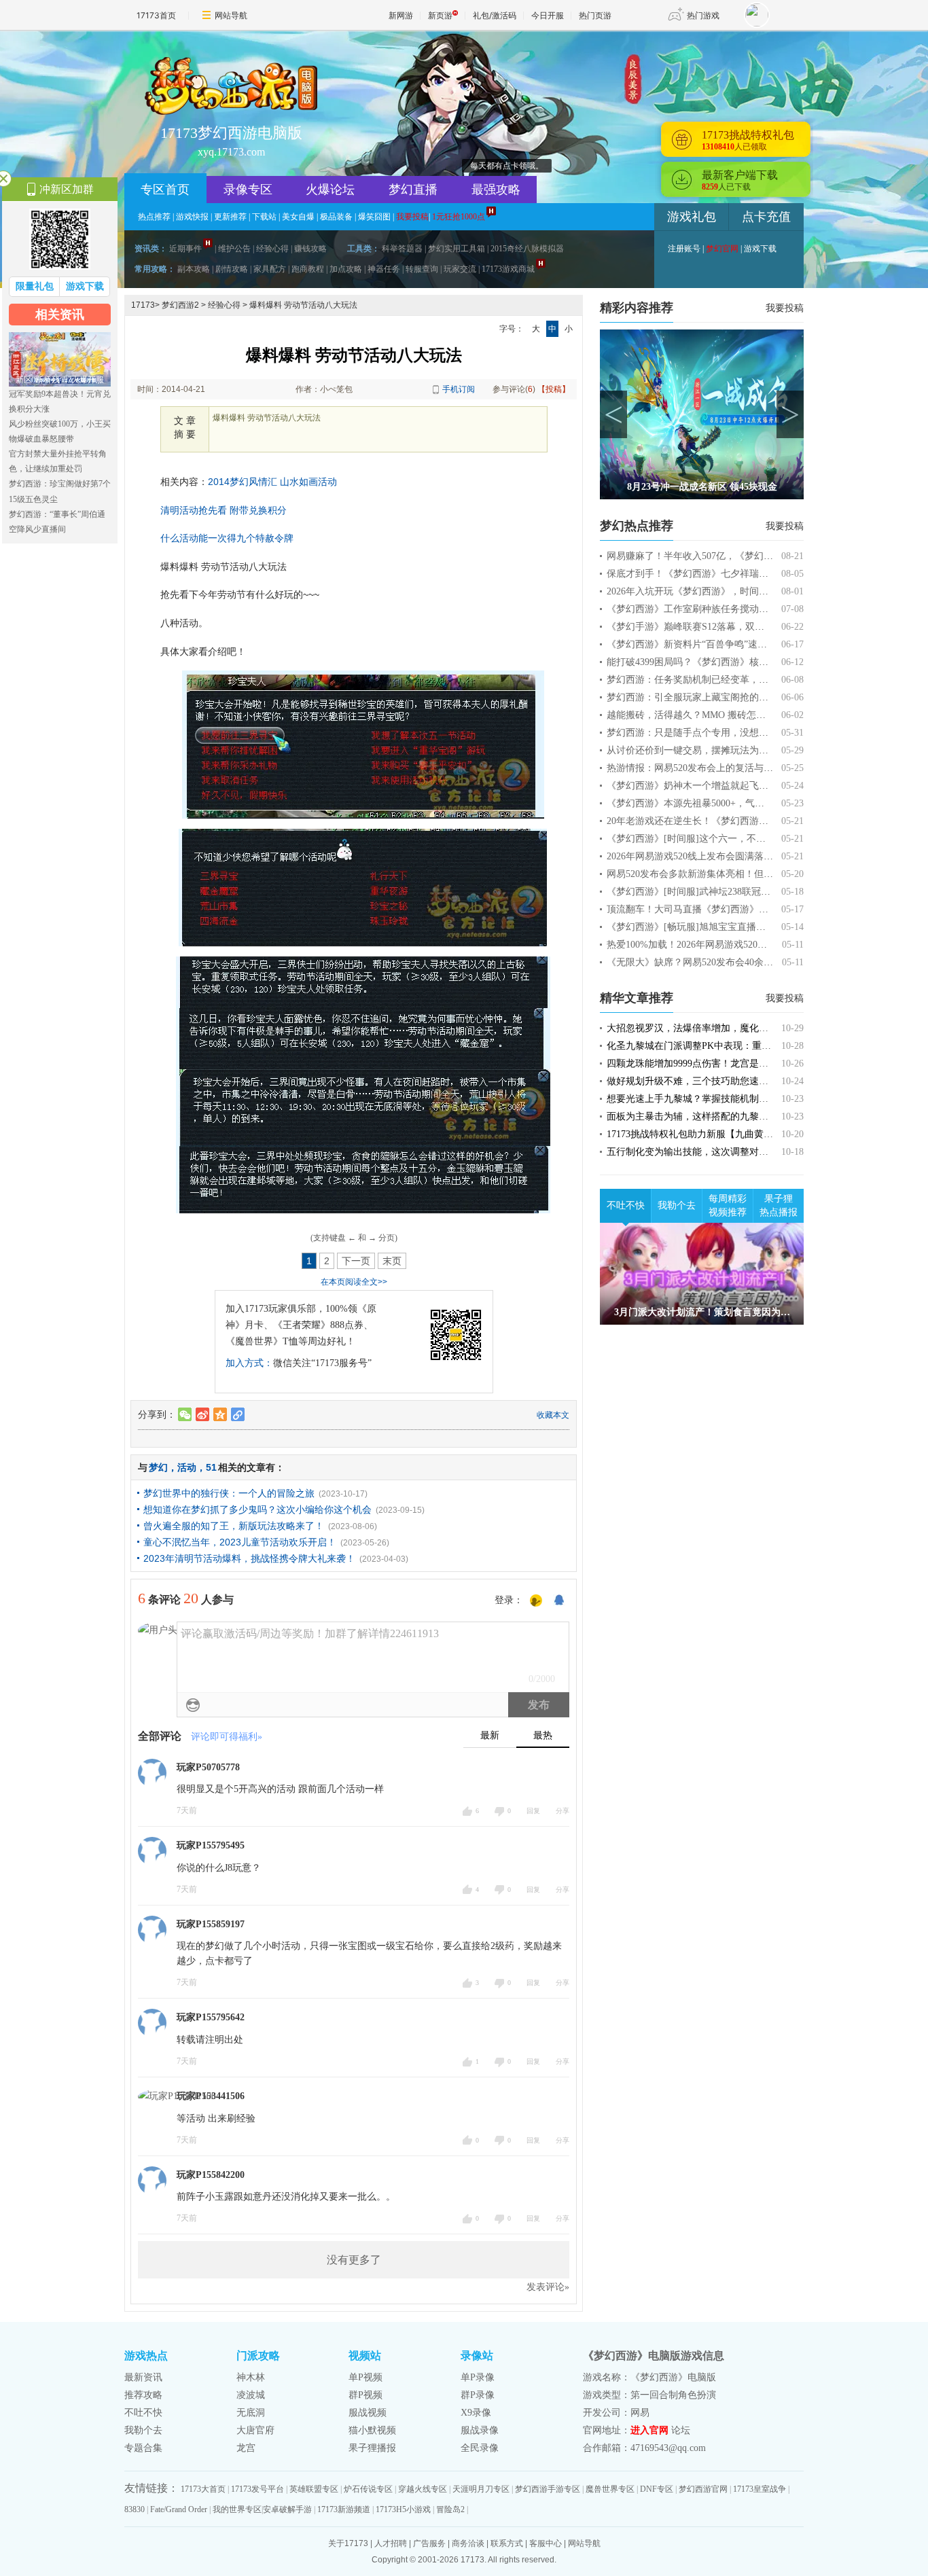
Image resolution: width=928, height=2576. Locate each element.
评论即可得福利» (227, 1737)
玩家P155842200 (211, 2175)
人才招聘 (391, 2543)
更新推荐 (230, 217)
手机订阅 (459, 389)
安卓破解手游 (287, 2509)
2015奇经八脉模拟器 (527, 249)
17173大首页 (203, 2489)
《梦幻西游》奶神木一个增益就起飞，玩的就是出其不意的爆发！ (745, 786)
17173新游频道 (344, 2509)
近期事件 (185, 249)
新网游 (401, 15)
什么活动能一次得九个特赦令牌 (227, 538)
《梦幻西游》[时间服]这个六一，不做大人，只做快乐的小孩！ (738, 839)
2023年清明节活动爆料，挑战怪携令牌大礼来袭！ (249, 1558)
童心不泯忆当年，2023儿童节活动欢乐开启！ (240, 1542)
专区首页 (165, 190)
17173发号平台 (257, 2489)
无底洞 (251, 2413)
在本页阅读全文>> (354, 1282)
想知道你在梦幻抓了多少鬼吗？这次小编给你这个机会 (257, 1509)
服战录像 (480, 2430)
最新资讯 (143, 2377)
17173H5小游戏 (403, 2509)
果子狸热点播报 (779, 1205)
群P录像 (478, 2395)
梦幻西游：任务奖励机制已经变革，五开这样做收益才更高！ (735, 680)
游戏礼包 (692, 217)
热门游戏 (703, 15)
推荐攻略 (143, 2395)
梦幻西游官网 (703, 2489)
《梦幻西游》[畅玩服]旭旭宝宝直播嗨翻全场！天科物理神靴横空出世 (753, 927)
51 (211, 1467)
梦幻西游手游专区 (548, 2489)
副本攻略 (194, 269)
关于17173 (348, 2543)
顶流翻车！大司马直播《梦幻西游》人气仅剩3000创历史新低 (735, 909)
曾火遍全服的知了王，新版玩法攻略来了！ (234, 1526)
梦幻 (158, 1467)
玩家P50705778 (208, 1767)
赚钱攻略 (310, 249)
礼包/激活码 (495, 15)
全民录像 (480, 2448)
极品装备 (336, 217)
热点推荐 (154, 217)
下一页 (356, 1261)
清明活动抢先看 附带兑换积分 (224, 510)
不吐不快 (626, 1205)
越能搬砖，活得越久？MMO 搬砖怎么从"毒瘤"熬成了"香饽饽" (737, 715)
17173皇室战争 (760, 2489)
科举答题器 (402, 249)
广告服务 (429, 2543)
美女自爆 (298, 217)
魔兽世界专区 (610, 2489)
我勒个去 (677, 1205)
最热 (543, 1735)
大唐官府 (255, 2430)
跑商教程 (308, 269)
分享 (563, 1811)
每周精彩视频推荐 (728, 1205)
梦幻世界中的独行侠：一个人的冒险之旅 (229, 1493)
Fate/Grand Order (179, 2509)
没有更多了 (354, 2260)
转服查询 (422, 269)
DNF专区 (657, 2489)
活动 (187, 1467)
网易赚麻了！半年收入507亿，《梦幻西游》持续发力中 (723, 556)
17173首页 (156, 15)
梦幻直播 (413, 190)
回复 (533, 1811)
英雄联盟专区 (314, 2489)
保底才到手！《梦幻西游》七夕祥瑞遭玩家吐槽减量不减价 (730, 574)
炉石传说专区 (368, 2489)
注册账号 (684, 249)
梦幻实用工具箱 (457, 249)
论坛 (681, 2430)
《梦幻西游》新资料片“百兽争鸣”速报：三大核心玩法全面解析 (739, 644)
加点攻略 (346, 269)
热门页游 (595, 15)
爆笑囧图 (374, 217)
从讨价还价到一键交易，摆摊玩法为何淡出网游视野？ (721, 750)
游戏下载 (760, 249)
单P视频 (365, 2377)
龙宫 (246, 2448)
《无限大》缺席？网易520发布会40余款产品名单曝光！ (723, 962)
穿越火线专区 (423, 2489)
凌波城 (251, 2395)
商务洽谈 (468, 2543)
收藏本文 (553, 1415)
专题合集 (143, 2448)
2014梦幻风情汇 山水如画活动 (272, 482)
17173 (143, 305)
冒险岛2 (450, 2509)
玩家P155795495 (211, 1845)
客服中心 (546, 2543)
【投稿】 (554, 389)
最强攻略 (496, 190)
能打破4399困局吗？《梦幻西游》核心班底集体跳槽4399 (726, 662)
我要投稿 (785, 308)
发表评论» (548, 2287)
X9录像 (476, 2413)
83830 (135, 2509)
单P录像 (478, 2377)
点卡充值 (766, 217)
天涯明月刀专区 (481, 2489)
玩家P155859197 (211, 1924)
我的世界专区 (237, 2509)
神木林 (251, 2377)
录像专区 (248, 190)
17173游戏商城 (508, 269)
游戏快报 (192, 217)
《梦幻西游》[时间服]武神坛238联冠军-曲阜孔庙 (709, 892)
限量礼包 (35, 286)
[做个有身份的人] (536, 1601)
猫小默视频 (372, 2430)
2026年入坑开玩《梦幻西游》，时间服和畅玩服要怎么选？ (730, 591)
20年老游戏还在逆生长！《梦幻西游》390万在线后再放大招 (733, 821)
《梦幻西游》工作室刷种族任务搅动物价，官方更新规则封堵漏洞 (745, 609)
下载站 (264, 217)
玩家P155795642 (211, 2017)
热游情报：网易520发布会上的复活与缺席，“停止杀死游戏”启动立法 (751, 768)
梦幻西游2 (180, 305)
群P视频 (365, 2395)
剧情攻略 (232, 269)
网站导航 (231, 15)
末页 (392, 1261)
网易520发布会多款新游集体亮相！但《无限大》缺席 (718, 874)
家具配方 (270, 269)
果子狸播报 (372, 2448)
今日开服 (548, 15)
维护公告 (234, 249)
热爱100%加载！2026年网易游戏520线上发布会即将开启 (725, 945)
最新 (490, 1735)
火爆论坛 (330, 190)
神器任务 (384, 269)
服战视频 (368, 2413)
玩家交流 (460, 269)
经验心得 (272, 249)
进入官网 (649, 2430)
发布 (539, 1705)
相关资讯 (60, 315)
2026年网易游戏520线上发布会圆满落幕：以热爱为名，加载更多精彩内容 (761, 856)
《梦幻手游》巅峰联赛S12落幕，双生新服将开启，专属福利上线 (743, 627)
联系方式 (507, 2543)
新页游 (440, 15)
